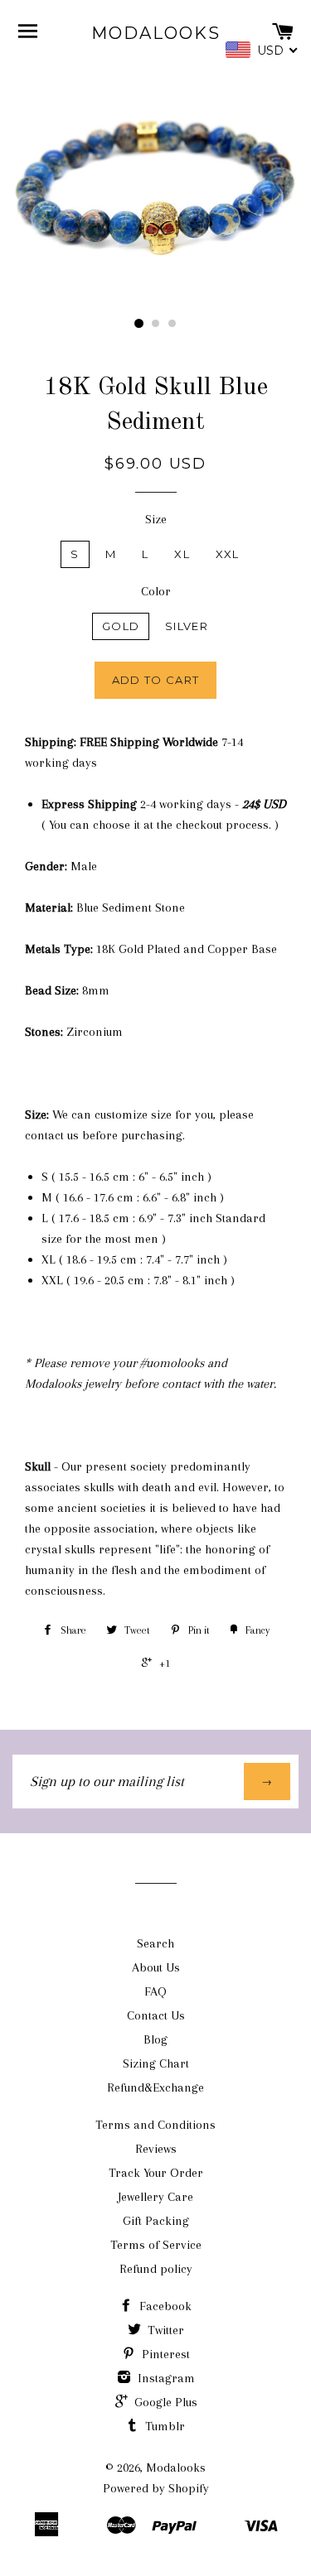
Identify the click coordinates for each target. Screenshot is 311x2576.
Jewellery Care (155, 2197)
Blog (155, 2039)
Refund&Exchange (155, 2087)
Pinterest (164, 2354)
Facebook (164, 2306)
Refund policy (156, 2269)
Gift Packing (156, 2221)
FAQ (155, 1991)
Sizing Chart (156, 2063)
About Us (156, 1967)
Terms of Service (156, 2245)
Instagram (165, 2378)
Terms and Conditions (155, 2125)
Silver (187, 626)
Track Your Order (156, 2173)
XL (182, 554)
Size (156, 519)
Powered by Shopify (156, 2488)
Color (156, 591)
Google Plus (164, 2402)
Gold (121, 626)
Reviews (156, 2149)
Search (155, 1943)
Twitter (164, 2330)
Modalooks (156, 33)
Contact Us (156, 2015)
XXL (228, 554)
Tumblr (163, 2426)
